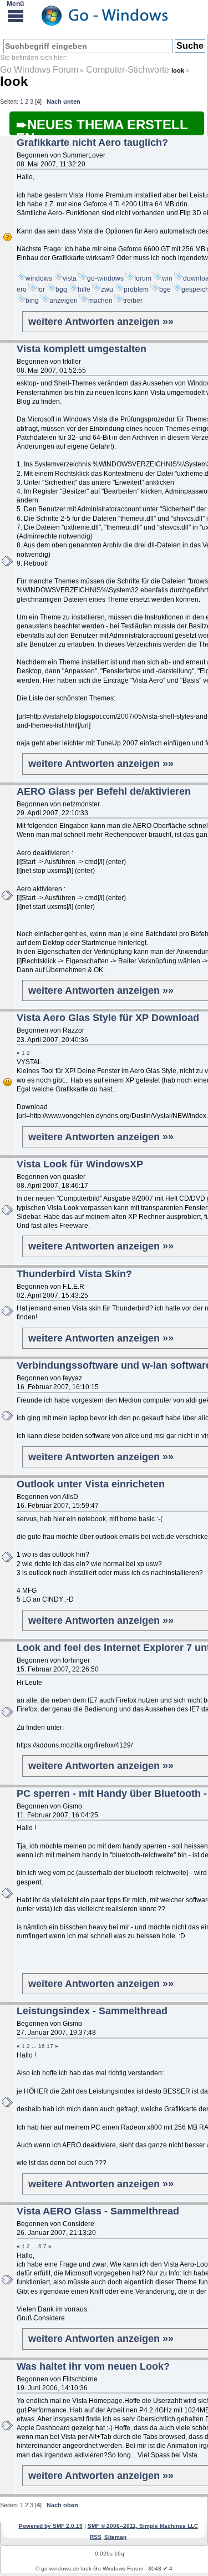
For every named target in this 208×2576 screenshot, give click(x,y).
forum (143, 278)
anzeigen (64, 301)
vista (70, 278)
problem (136, 289)
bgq (61, 289)
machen (100, 301)
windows (39, 278)
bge (165, 289)
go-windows (105, 278)
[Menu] (16, 16)
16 (42, 2046)
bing (32, 301)
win (167, 278)
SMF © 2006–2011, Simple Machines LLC (143, 2526)
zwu (107, 289)
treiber (133, 301)
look (14, 81)
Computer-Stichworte (129, 70)
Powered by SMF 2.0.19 (51, 2526)
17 (50, 2046)
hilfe (84, 289)
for (41, 289)
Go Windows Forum (39, 70)
